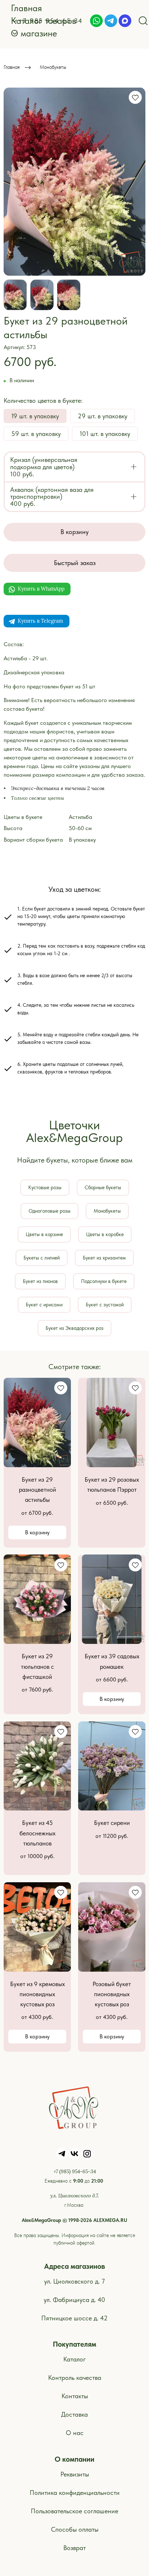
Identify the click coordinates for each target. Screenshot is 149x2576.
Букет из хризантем (104, 1258)
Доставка (74, 2414)
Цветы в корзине (44, 1234)
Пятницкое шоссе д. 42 (74, 2318)
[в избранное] (135, 97)
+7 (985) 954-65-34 (75, 2171)
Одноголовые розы (50, 1211)
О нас (75, 2433)
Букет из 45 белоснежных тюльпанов (37, 1833)
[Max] (125, 21)
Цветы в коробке (105, 1234)
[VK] (74, 2154)
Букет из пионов (40, 1281)
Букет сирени (112, 1823)
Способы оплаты (75, 2529)
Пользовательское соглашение (74, 2511)
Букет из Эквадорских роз (74, 1328)
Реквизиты (75, 2474)
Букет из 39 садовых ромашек (112, 1661)
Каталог (74, 2359)
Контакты (75, 2396)
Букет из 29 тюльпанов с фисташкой (37, 1666)
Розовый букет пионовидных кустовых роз (112, 1994)
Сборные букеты (103, 1187)
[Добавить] (133, 467)
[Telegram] (111, 21)
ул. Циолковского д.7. (74, 2196)
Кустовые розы (45, 1187)
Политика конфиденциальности (75, 2493)
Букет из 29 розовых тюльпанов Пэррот (112, 1485)
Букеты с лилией (42, 1258)
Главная (12, 67)
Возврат (74, 2548)
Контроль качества (75, 2377)
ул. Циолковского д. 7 (74, 2281)
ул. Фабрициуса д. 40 (74, 2300)
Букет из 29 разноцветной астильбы (37, 1490)
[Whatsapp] (96, 21)
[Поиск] (143, 21)
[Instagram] (87, 2154)
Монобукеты (53, 67)
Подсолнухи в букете (104, 1281)
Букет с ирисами (44, 1305)
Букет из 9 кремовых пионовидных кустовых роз (37, 1994)
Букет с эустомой (105, 1305)
